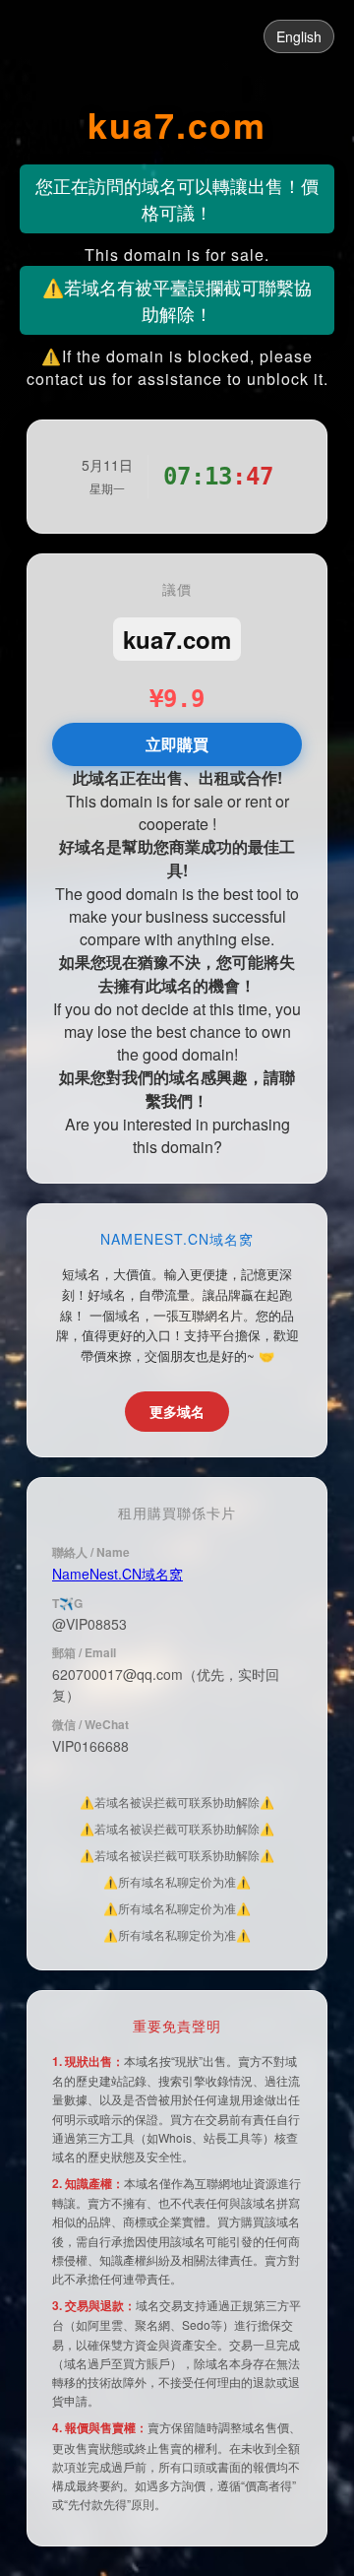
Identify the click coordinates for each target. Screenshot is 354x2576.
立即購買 (177, 744)
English (299, 36)
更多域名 (177, 1411)
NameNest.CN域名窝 (118, 1574)
